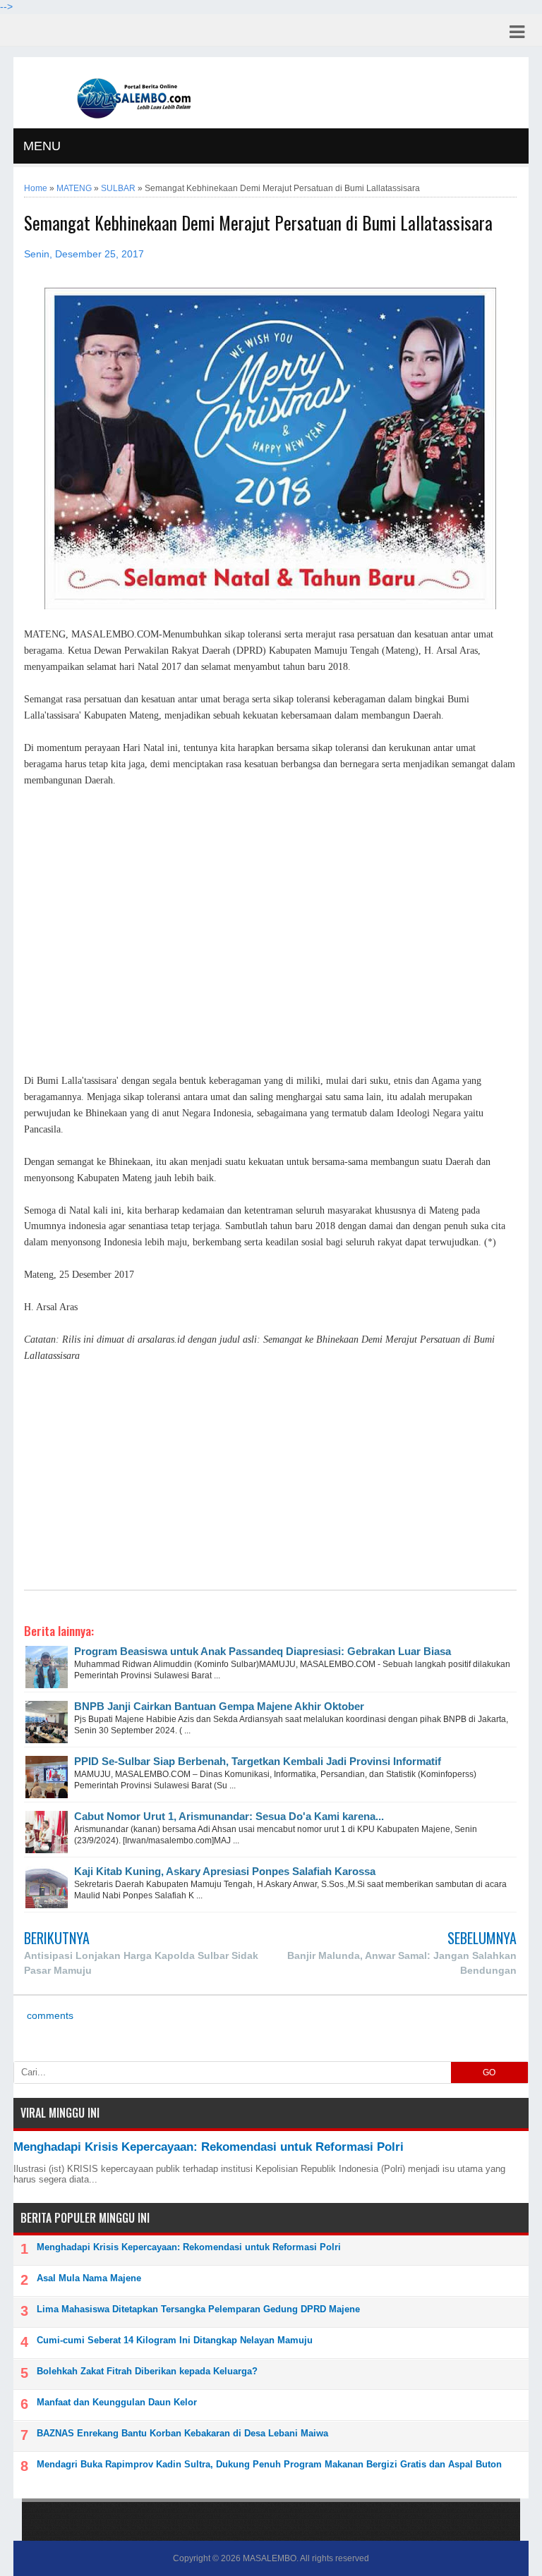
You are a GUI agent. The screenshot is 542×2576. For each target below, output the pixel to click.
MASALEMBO (270, 2558)
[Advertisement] (270, 923)
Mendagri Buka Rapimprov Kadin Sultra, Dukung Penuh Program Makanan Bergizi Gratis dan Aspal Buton (269, 2464)
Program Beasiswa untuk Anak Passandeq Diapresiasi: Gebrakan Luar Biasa (263, 1651)
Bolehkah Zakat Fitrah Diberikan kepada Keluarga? (147, 2371)
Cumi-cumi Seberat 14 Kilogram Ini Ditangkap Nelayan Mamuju (175, 2340)
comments (49, 2016)
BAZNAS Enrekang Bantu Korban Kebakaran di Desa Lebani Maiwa (182, 2433)
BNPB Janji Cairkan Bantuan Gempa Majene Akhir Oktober (219, 1706)
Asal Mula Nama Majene (89, 2278)
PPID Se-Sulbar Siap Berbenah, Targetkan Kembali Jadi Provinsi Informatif (258, 1761)
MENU (42, 146)
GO (489, 2073)
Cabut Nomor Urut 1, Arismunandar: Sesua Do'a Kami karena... (229, 1816)
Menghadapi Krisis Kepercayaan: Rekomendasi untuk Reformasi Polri (209, 2147)
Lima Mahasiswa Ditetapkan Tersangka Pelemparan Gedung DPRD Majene (198, 2309)
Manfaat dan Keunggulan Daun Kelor (117, 2402)
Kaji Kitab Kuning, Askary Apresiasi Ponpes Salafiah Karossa (225, 1871)
